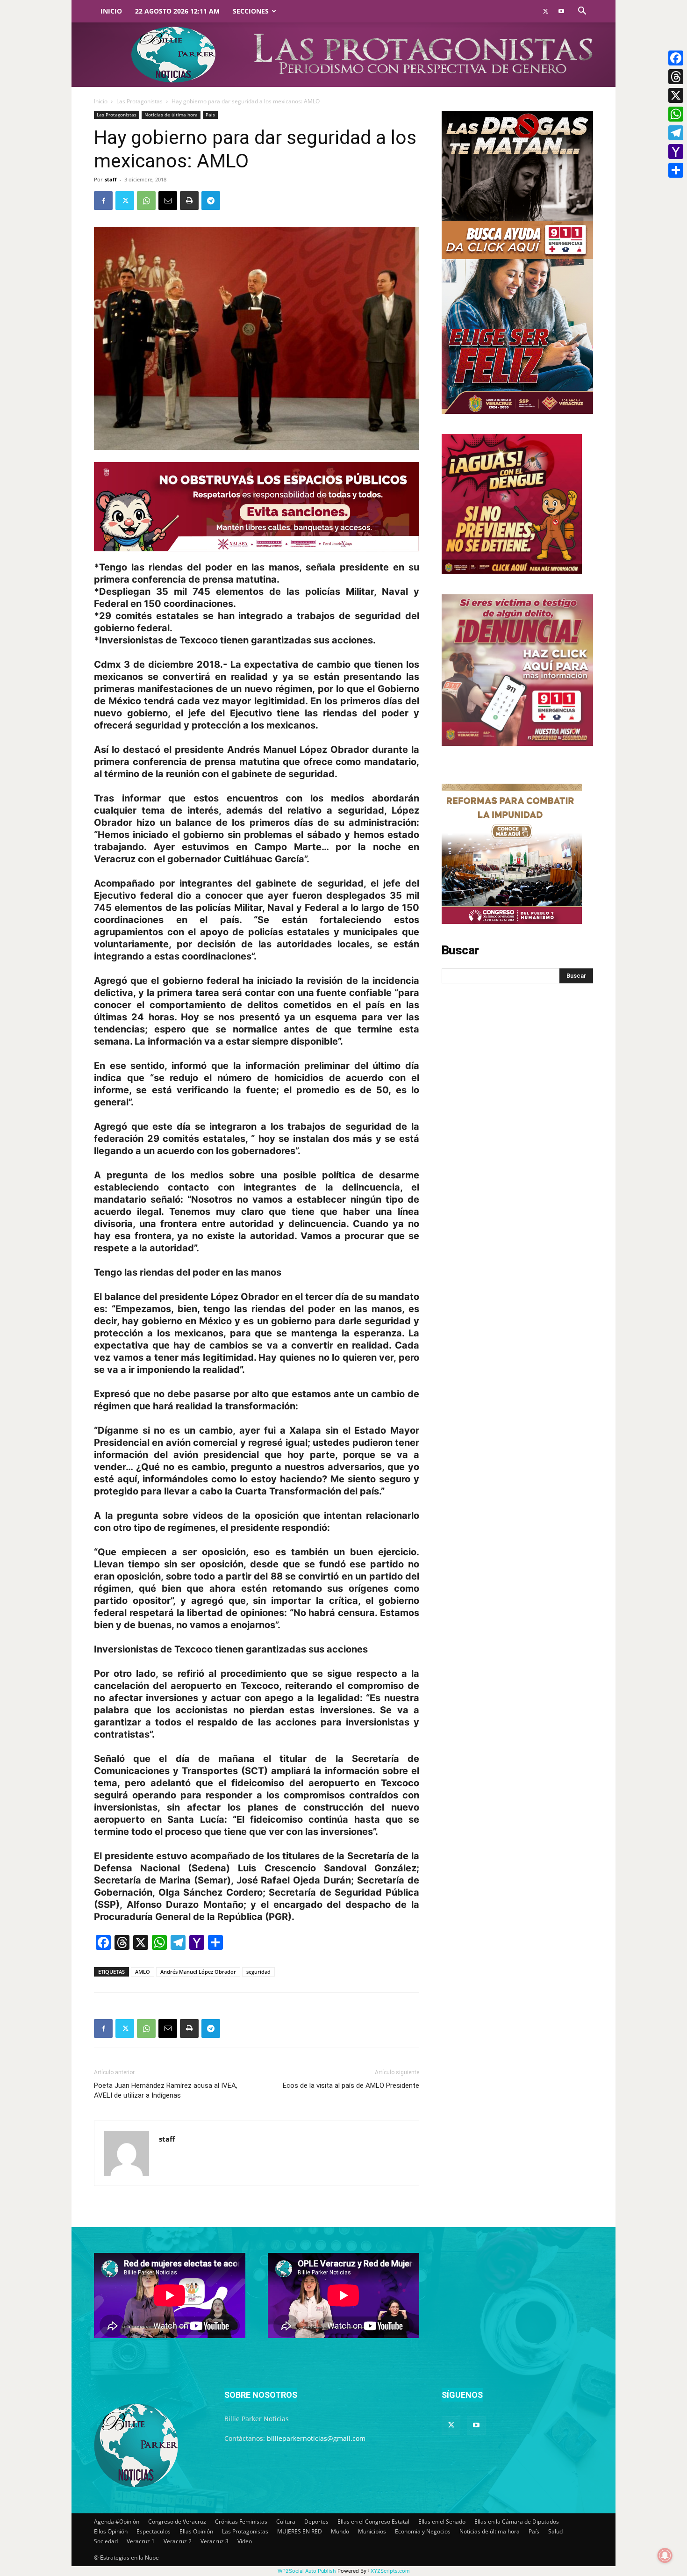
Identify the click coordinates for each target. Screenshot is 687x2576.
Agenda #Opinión (117, 2522)
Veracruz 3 (215, 2541)
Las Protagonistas (140, 101)
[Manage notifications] (665, 2555)
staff (111, 179)
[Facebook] (103, 201)
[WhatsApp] (146, 201)
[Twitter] (545, 11)
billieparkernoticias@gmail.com (316, 2438)
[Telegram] (211, 201)
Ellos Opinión (111, 2531)
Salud (555, 2531)
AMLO (143, 1972)
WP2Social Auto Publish (307, 2571)
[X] (676, 95)
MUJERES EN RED (300, 2531)
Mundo (340, 2531)
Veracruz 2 (178, 2541)
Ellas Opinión (196, 2531)
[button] (582, 12)
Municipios (372, 2531)
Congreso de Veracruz (177, 2522)
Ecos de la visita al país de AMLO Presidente (351, 2085)
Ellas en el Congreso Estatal (373, 2522)
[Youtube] (561, 11)
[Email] (168, 201)
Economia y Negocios (423, 2531)
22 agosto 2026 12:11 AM (177, 11)
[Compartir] (676, 170)
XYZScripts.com (390, 2571)
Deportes (316, 2522)
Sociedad (106, 2541)
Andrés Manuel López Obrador (198, 1972)
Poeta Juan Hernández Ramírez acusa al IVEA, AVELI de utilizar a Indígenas (166, 2090)
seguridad (258, 1972)
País (210, 115)
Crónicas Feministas (241, 2522)
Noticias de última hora (171, 115)
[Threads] (676, 77)
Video (245, 2541)
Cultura (286, 2522)
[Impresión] (189, 201)
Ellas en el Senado (442, 2522)
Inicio (111, 11)
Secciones (251, 11)
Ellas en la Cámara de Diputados (517, 2522)
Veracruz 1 (141, 2541)
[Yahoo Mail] (676, 152)
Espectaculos (154, 2531)
